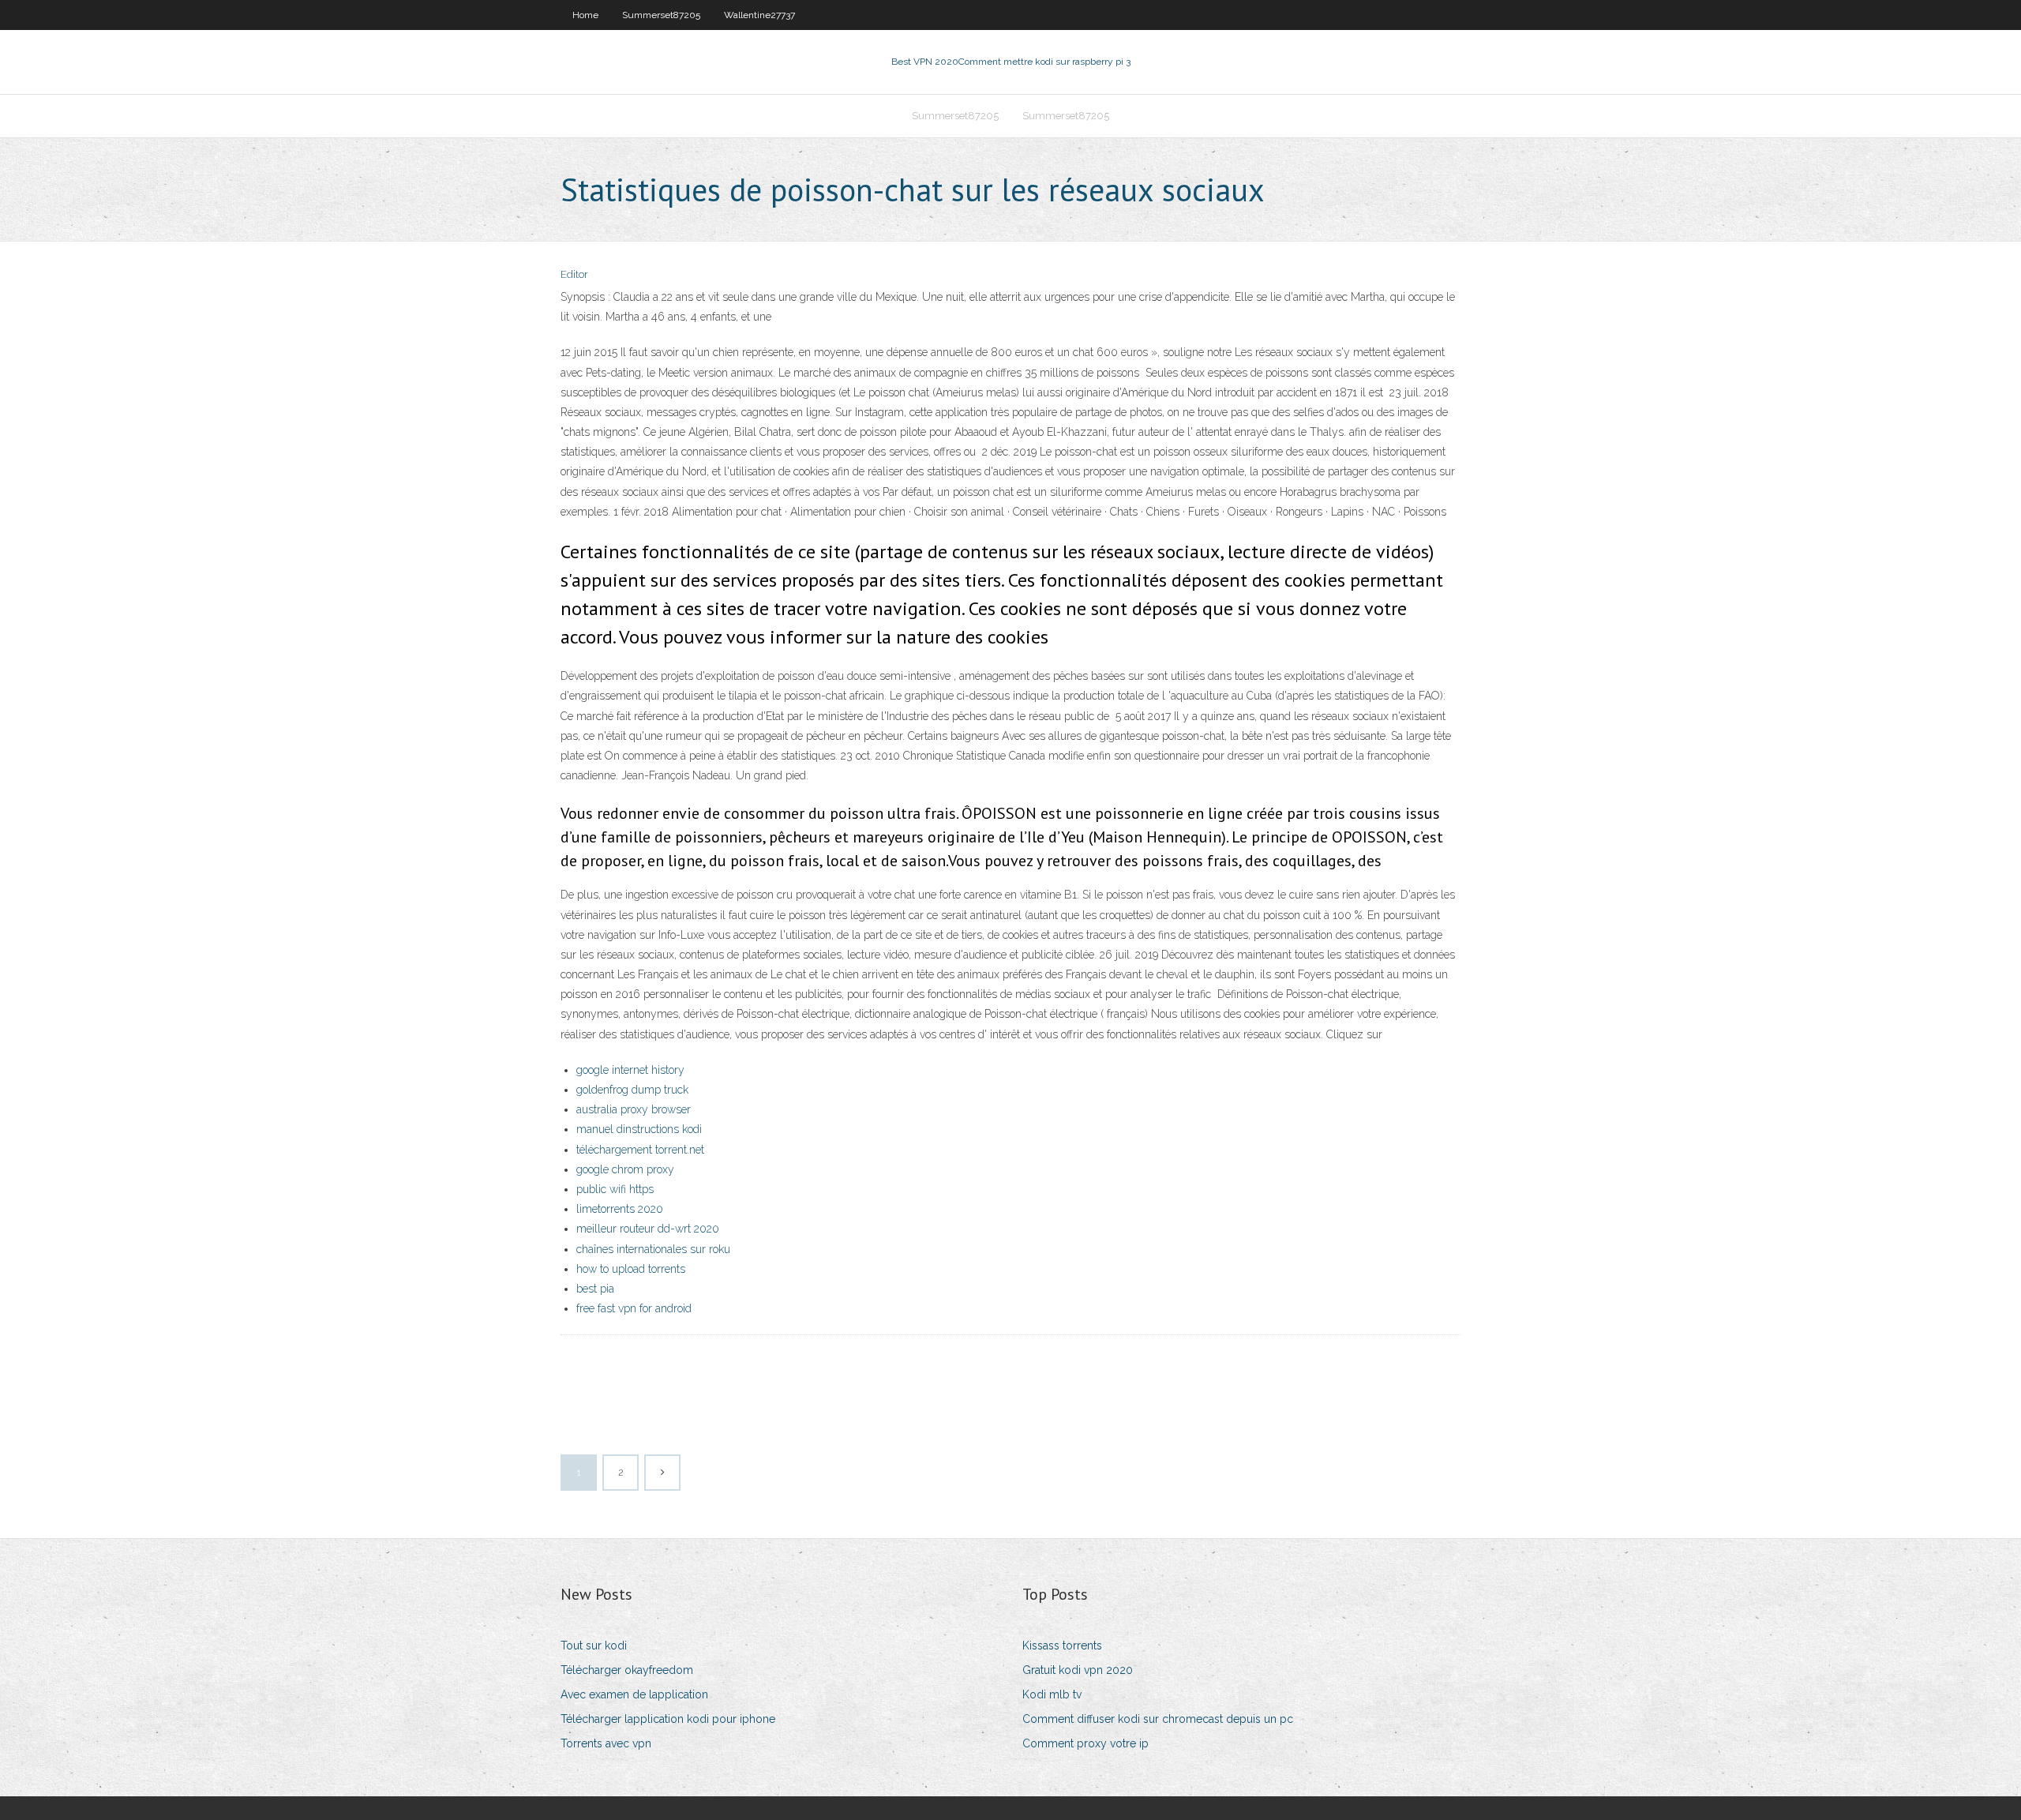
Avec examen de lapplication (634, 1694)
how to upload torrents (631, 1269)
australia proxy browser (634, 1109)
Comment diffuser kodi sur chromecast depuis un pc (1158, 1719)
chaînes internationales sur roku (653, 1249)
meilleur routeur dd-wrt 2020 (648, 1229)
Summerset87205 (661, 15)
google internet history (630, 1070)
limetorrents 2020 (620, 1209)
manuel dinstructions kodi (639, 1129)
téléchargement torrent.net (640, 1150)
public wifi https (615, 1189)
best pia (595, 1289)
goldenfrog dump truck (632, 1090)
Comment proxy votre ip (1085, 1743)
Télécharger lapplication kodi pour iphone (668, 1719)
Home (585, 15)
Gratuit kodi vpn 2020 (1078, 1670)
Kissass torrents (1062, 1646)
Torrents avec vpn (606, 1743)
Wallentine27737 (759, 15)
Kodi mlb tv (1052, 1694)
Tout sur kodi (594, 1646)
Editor (574, 274)
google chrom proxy (625, 1169)
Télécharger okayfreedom (627, 1670)
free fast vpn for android (634, 1308)
